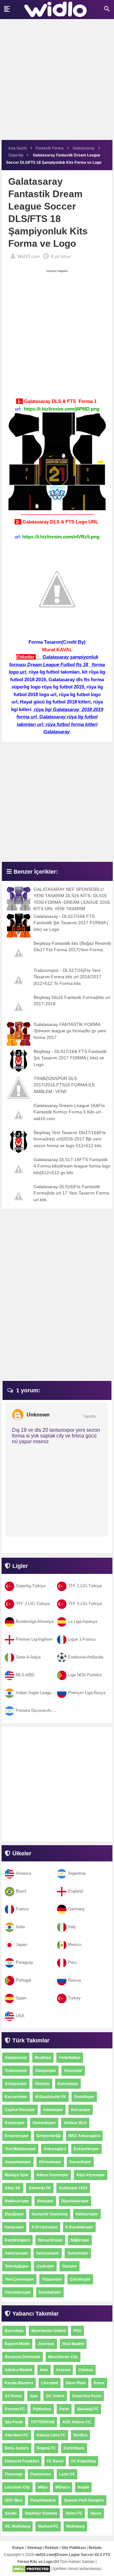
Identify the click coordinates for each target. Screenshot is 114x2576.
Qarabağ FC (88, 2409)
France (22, 1909)
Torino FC (74, 2513)
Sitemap (34, 2548)
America (23, 1873)
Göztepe (42, 2084)
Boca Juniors (17, 2448)
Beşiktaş (43, 2058)
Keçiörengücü (17, 2240)
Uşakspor (45, 2266)
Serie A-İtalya (28, 1657)
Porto (64, 2409)
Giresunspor (50, 2162)
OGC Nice (14, 2500)
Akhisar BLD (75, 2123)
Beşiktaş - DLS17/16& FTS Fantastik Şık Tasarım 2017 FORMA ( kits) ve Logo (70, 1058)
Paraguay (25, 1962)
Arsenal (63, 2370)
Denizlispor (84, 2097)
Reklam (52, 2548)
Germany (76, 1909)
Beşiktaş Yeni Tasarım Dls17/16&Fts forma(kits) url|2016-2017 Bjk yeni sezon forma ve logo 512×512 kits (70, 1139)
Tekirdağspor (17, 2266)
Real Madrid (73, 2344)
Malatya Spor (17, 2175)
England (76, 1891)
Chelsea (86, 2370)
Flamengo (14, 2474)
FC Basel (55, 2461)
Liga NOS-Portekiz (85, 1675)
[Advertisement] (57, 83)
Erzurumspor (17, 2136)
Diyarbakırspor (75, 2201)
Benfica (80, 2435)
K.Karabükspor (79, 2227)
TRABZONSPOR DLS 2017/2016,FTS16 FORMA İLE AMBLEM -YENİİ (64, 1085)
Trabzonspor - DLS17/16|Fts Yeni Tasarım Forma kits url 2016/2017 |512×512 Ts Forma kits (67, 977)
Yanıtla (89, 1416)
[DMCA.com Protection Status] (31, 2569)
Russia (74, 1980)
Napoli (83, 2487)
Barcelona (14, 2331)
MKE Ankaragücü (84, 2136)
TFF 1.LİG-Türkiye (85, 1586)
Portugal (23, 1980)
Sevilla (11, 2513)
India (20, 1927)
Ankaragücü (55, 2149)
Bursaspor (81, 2110)
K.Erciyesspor (45, 2227)
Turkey (74, 1998)
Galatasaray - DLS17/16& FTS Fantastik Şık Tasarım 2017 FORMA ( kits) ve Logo (71, 923)
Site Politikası (74, 2548)
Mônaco (63, 2487)
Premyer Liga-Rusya (87, 1693)
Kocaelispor (80, 2162)
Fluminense (41, 2474)
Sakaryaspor (16, 2253)
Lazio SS (67, 2474)
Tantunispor (78, 2253)
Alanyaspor (46, 2071)
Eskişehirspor (86, 2149)
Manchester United (48, 2331)
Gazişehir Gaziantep (50, 2214)
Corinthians (74, 2448)
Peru (72, 1962)
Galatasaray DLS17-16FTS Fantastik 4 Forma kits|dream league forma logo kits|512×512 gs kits (72, 1166)
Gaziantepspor (18, 2162)
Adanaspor (53, 2110)
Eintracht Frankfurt (22, 2461)
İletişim (95, 2548)
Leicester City (17, 2487)
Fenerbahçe (70, 2058)
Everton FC (15, 2409)
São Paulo (14, 2422)
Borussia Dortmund (22, 2357)
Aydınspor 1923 (73, 2188)
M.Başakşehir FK (51, 2097)
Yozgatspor (52, 2279)
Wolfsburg (75, 2526)
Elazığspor (14, 2214)
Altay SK (13, 2188)
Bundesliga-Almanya (35, 1621)
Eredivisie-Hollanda (86, 1657)
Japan (21, 1945)
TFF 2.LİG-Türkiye (33, 1604)
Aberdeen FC (17, 2435)
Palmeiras (42, 2409)
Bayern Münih (17, 2344)
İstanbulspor (50, 2292)
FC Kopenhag (83, 2461)
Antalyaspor (16, 2084)
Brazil (21, 1891)
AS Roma (13, 2396)
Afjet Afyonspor (91, 2175)
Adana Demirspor (52, 2175)
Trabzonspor (16, 2071)
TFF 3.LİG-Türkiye (85, 1604)
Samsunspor (48, 2253)
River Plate (76, 2383)
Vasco (96, 2513)
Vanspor (70, 2266)
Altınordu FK (40, 2188)
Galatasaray (16, 2058)
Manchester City (63, 2357)
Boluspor (45, 2201)
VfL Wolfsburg (17, 2526)
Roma (99, 2383)
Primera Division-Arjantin (38, 1710)
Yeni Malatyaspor (20, 2149)
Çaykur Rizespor (20, 2110)
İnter (44, 2370)
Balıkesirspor (17, 2201)
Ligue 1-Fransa (82, 1639)
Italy (72, 1927)
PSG (77, 2331)
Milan (43, 2487)
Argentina (77, 1873)
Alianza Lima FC (51, 2435)
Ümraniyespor (18, 2292)
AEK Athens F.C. (77, 2422)
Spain (21, 1998)
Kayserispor (16, 2097)
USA (20, 2016)
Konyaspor (15, 2123)
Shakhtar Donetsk (41, 2513)
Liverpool (50, 2383)
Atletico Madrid (18, 2370)
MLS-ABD (25, 1675)
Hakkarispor (87, 2214)
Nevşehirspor (50, 2240)
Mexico (75, 1945)
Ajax (34, 2396)
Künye (18, 2548)
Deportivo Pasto (87, 2396)
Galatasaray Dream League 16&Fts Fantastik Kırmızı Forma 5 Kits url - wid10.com (69, 1112)
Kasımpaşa (68, 2084)
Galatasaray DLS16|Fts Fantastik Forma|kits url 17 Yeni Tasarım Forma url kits (71, 1193)
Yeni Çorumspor (19, 2279)
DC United (55, 2396)
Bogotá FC (46, 2448)
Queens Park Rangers (84, 2500)
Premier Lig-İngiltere (34, 1639)
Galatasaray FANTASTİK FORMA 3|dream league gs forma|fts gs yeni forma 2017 (70, 1031)
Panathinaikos (43, 2500)
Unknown (38, 1415)
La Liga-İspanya (83, 1621)
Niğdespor (80, 2240)
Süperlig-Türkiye (31, 1586)
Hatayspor (14, 2227)
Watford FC (48, 2526)
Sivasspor (73, 2071)
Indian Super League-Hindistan (44, 1693)
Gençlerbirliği (48, 2136)
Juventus (46, 2344)
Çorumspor (80, 2279)
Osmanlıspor (44, 2123)
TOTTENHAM (43, 2422)
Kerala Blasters (19, 2383)
